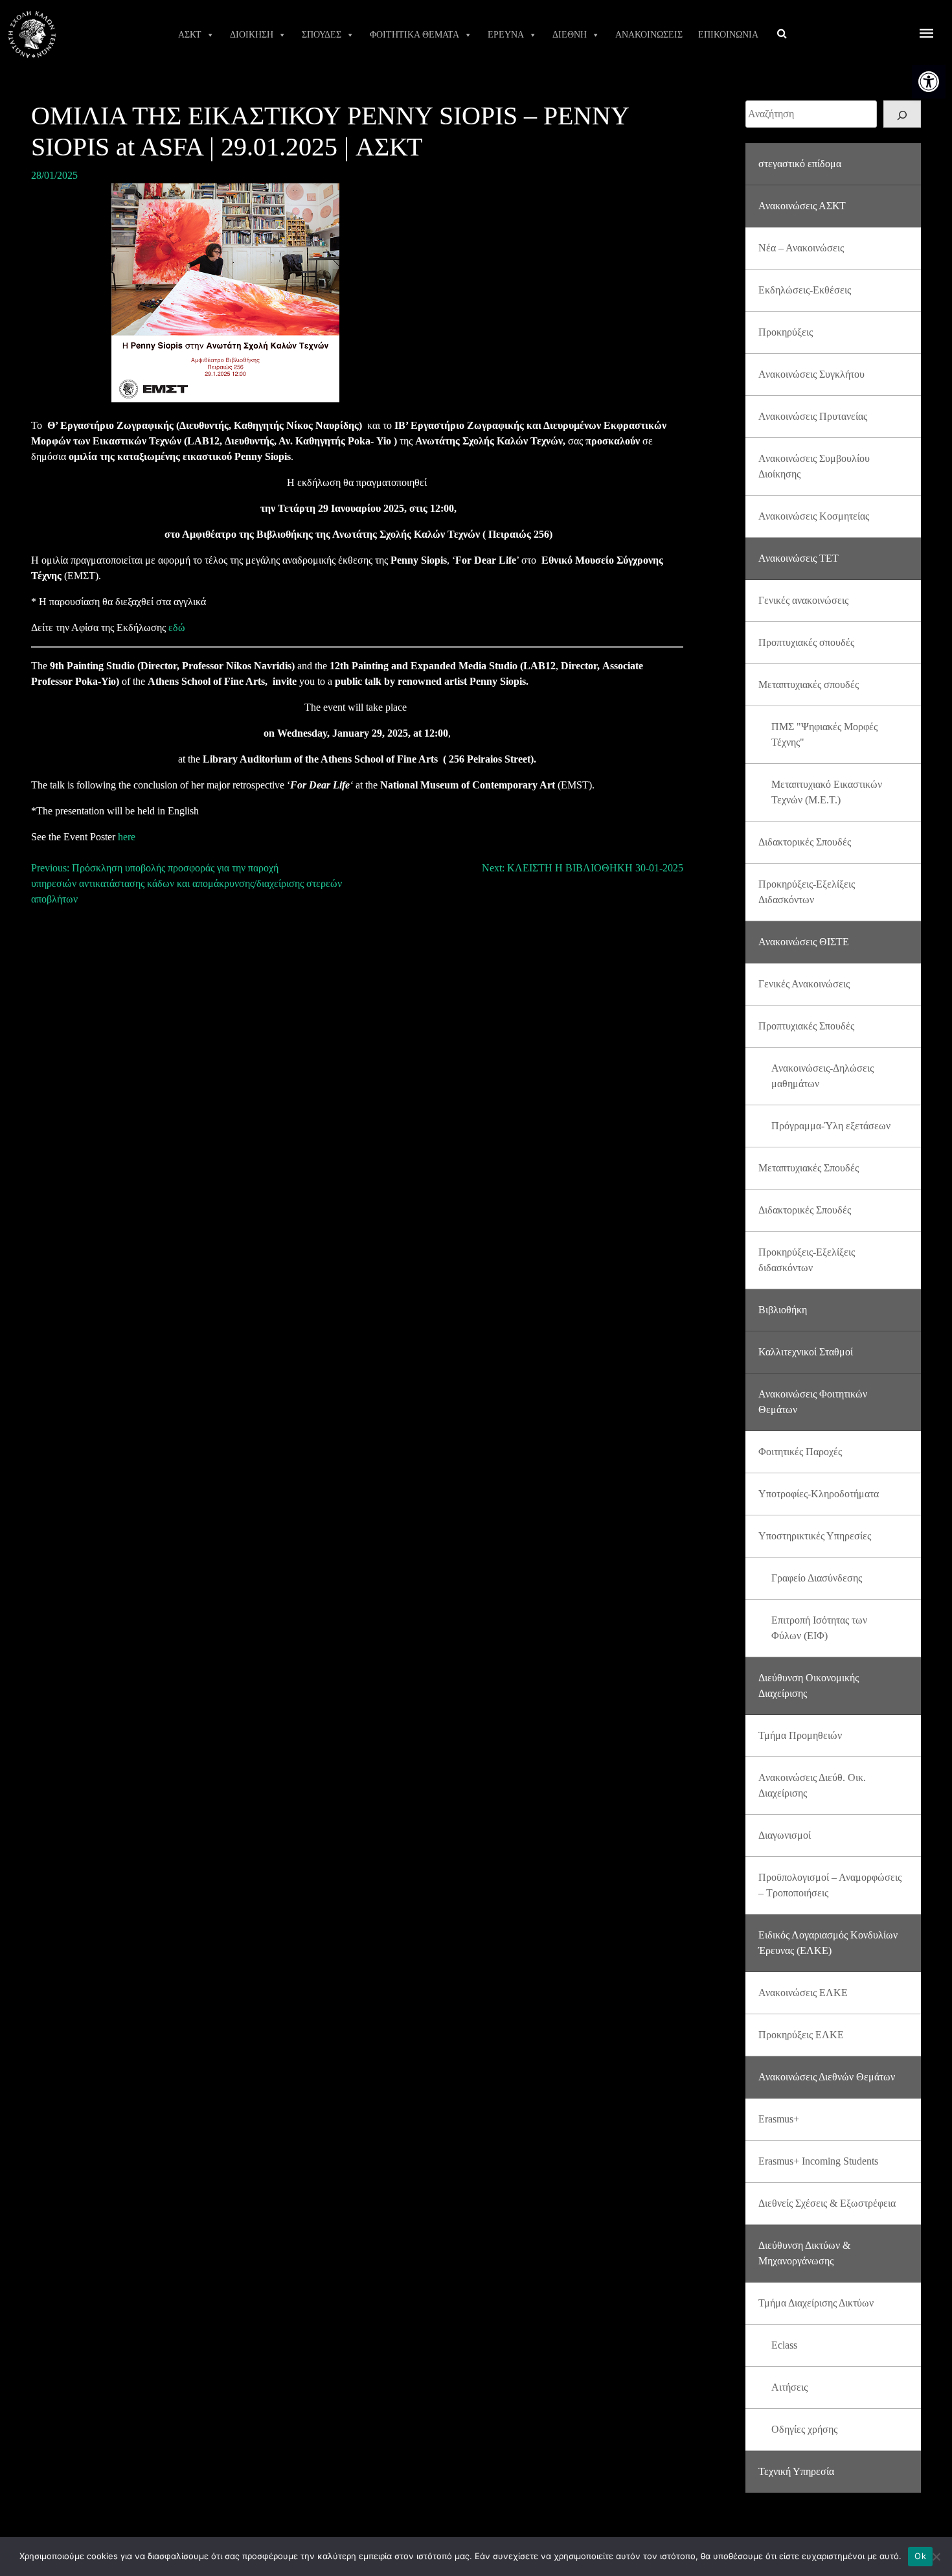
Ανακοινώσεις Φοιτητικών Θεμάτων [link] (813, 1402)
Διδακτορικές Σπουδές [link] (805, 842)
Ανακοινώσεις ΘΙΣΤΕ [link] (804, 942)
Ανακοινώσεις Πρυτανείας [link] (813, 416)
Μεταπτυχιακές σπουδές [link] (809, 684)
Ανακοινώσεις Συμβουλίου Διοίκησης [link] (814, 466)
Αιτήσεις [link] (789, 2387)
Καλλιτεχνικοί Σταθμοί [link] (806, 1352)
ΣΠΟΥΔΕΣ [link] (322, 35)
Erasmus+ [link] (779, 2119)
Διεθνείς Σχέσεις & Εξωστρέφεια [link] (827, 2203)
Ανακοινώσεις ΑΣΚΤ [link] (802, 206)
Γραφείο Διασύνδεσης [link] (817, 1578)
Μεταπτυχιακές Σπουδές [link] (809, 1168)
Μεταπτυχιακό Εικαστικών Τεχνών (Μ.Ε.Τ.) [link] (827, 792)
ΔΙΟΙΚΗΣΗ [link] (252, 35)
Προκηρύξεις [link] (786, 332)
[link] (929, 82)
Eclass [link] (784, 2345)
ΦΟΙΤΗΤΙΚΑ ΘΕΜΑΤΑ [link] (414, 35)
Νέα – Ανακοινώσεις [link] (801, 248)
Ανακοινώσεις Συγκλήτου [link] (811, 374)
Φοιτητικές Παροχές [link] (800, 1452)
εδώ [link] (177, 627)
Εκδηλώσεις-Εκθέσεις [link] (805, 290)
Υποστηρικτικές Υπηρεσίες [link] (815, 1536)
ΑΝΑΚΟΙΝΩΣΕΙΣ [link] (649, 35)
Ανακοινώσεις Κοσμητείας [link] (814, 516)
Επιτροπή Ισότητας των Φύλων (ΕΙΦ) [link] (819, 1628)
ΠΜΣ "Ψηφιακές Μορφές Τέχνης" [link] (824, 734)
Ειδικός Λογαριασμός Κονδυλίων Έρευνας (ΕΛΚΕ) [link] (828, 1943)
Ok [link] (920, 2556)
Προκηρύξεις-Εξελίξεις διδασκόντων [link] (807, 1260)
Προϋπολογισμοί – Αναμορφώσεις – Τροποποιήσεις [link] (830, 1885)
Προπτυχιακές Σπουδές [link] (806, 1026)
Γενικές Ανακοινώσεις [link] (804, 984)
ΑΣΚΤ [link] (190, 35)
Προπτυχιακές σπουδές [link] (806, 642)
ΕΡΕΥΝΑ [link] (506, 35)
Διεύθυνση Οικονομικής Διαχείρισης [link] (809, 1685)
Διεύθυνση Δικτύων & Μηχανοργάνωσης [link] (804, 2253)
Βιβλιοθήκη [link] (783, 1310)
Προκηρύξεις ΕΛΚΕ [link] (801, 2035)
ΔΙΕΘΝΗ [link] (570, 35)
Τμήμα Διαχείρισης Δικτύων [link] (816, 2303)
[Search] (902, 114)
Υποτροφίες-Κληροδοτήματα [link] (819, 1494)
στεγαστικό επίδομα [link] (800, 164)
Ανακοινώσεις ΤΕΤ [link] (799, 558)
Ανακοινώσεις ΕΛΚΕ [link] (803, 1993)
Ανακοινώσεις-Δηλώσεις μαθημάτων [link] (822, 1076)
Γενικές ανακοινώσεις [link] (803, 600)
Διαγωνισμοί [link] (785, 1835)
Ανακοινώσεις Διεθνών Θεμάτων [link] (827, 2077)
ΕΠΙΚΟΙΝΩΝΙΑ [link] (728, 35)
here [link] (127, 837)
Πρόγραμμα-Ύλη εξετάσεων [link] (831, 1126)
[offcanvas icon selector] (927, 35)
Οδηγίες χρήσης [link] (804, 2429)
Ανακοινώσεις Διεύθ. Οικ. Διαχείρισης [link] (812, 1785)
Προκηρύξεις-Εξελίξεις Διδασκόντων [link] (807, 892)
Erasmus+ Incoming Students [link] (818, 2161)
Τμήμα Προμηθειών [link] (800, 1735)
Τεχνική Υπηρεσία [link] (796, 2471)
